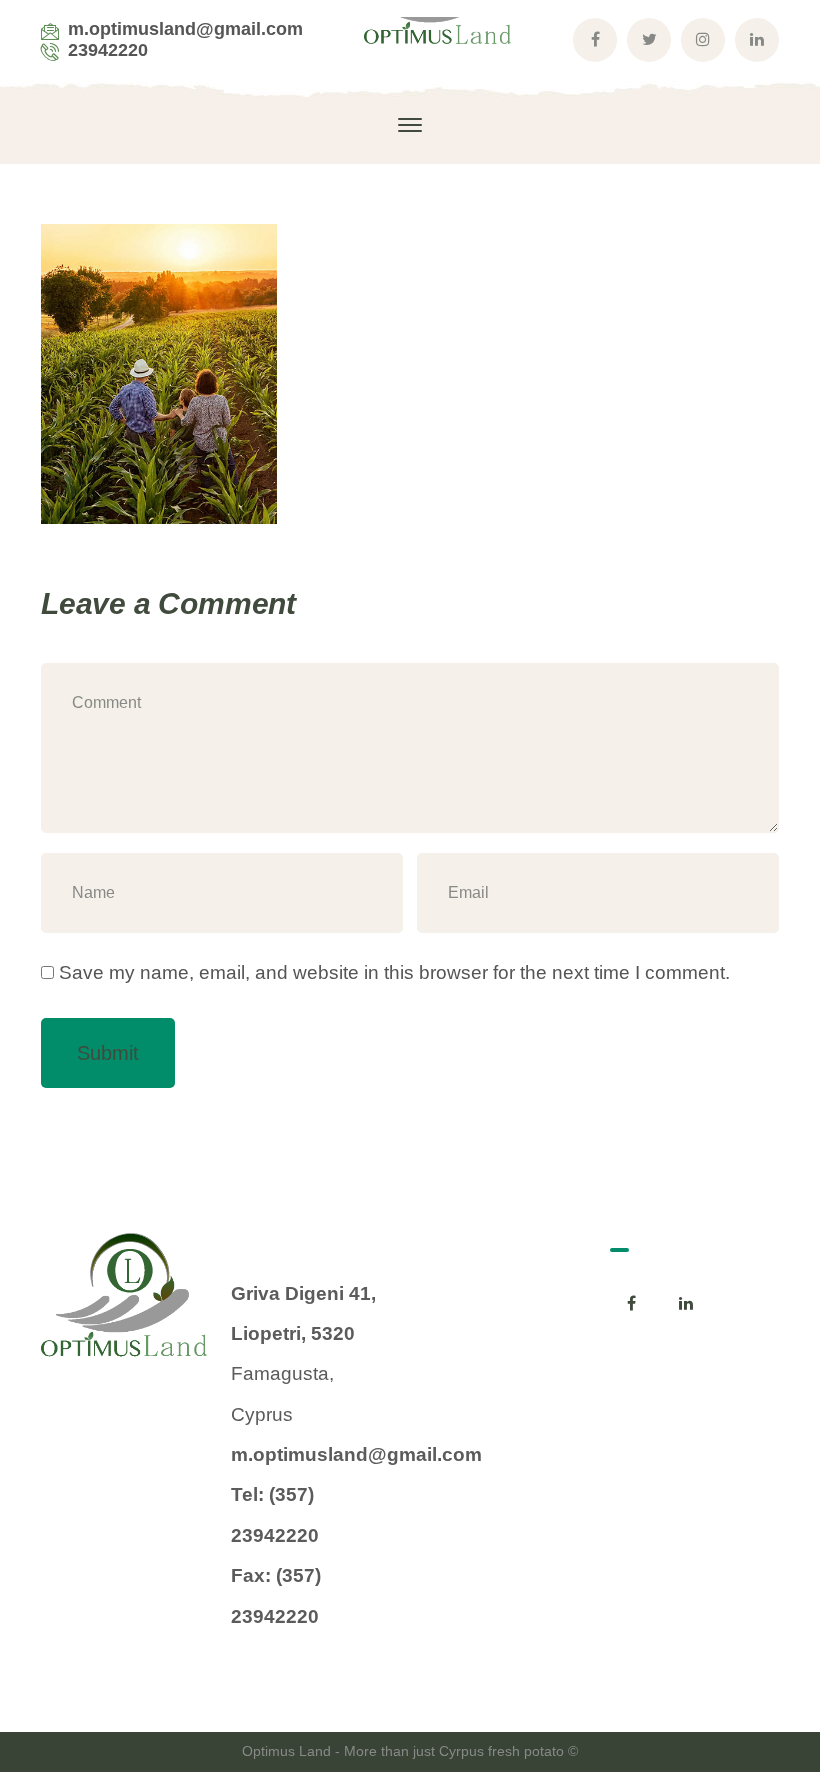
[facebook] (632, 1304)
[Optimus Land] (439, 38)
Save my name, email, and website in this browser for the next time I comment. (394, 972)
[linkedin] (686, 1304)
